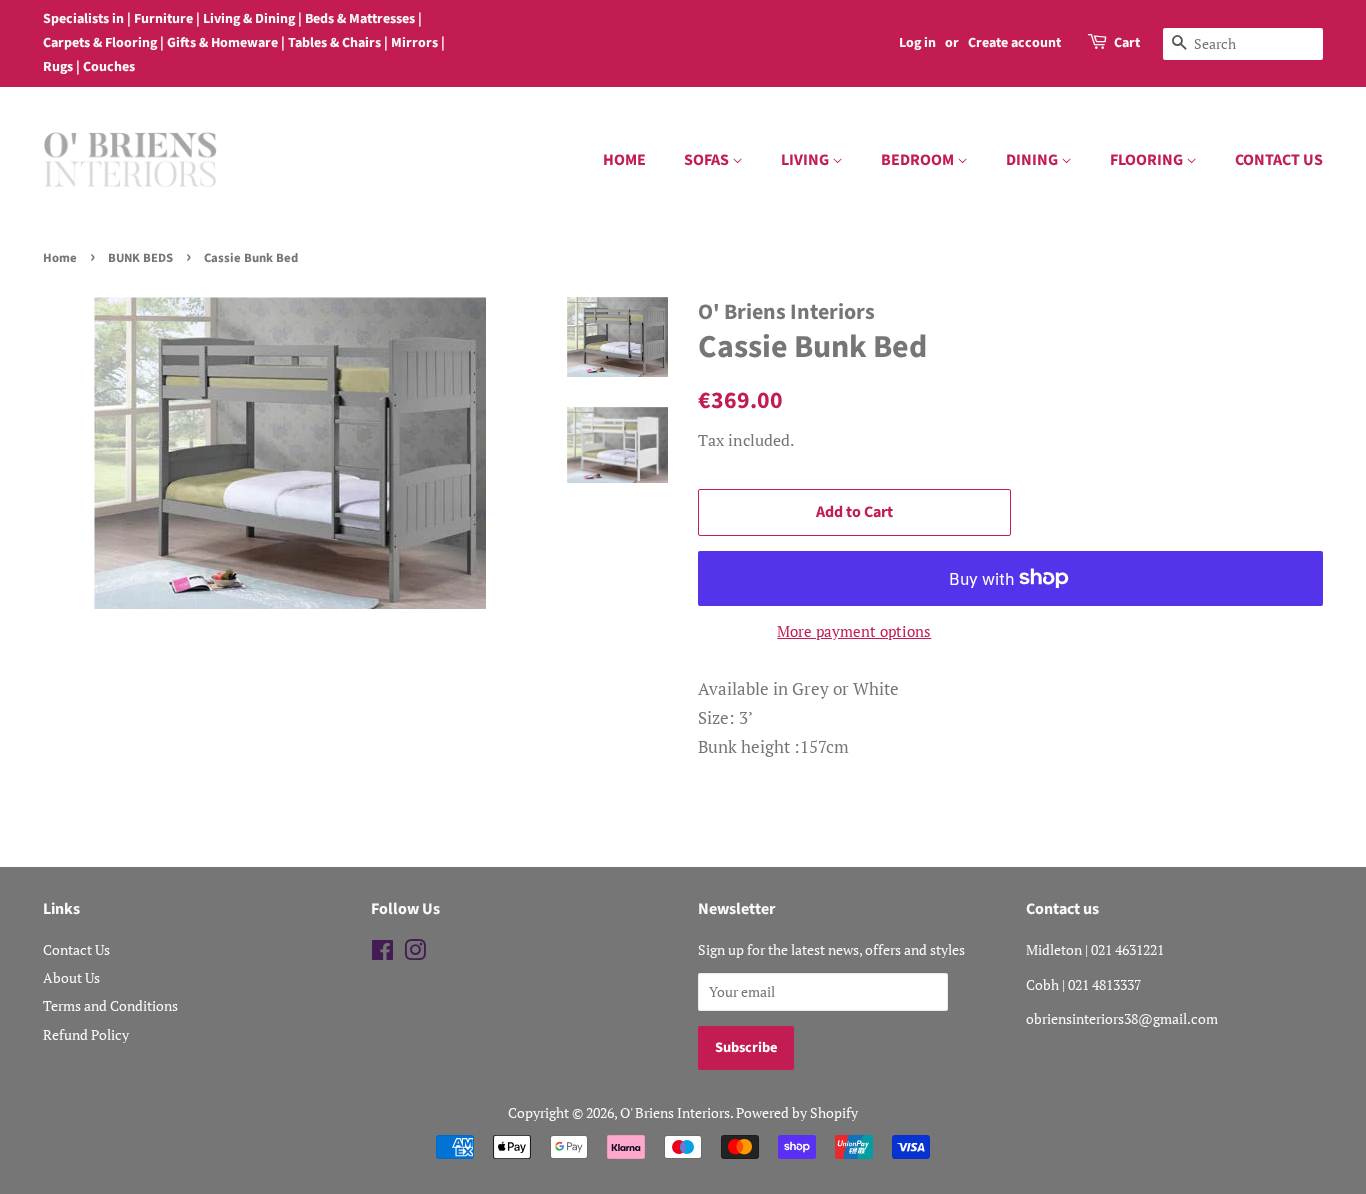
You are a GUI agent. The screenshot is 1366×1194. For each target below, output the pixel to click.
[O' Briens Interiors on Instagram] (415, 953)
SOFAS (708, 160)
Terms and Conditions (110, 1005)
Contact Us (76, 949)
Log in (917, 43)
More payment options (854, 631)
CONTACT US (1279, 160)
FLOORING (1148, 160)
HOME (624, 160)
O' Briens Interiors (675, 1112)
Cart (1127, 43)
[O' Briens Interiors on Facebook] (382, 953)
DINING (1033, 160)
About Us (71, 977)
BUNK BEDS (140, 258)
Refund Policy (86, 1034)
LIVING (806, 160)
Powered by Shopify (797, 1112)
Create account (1014, 43)
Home (60, 258)
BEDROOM (919, 160)
